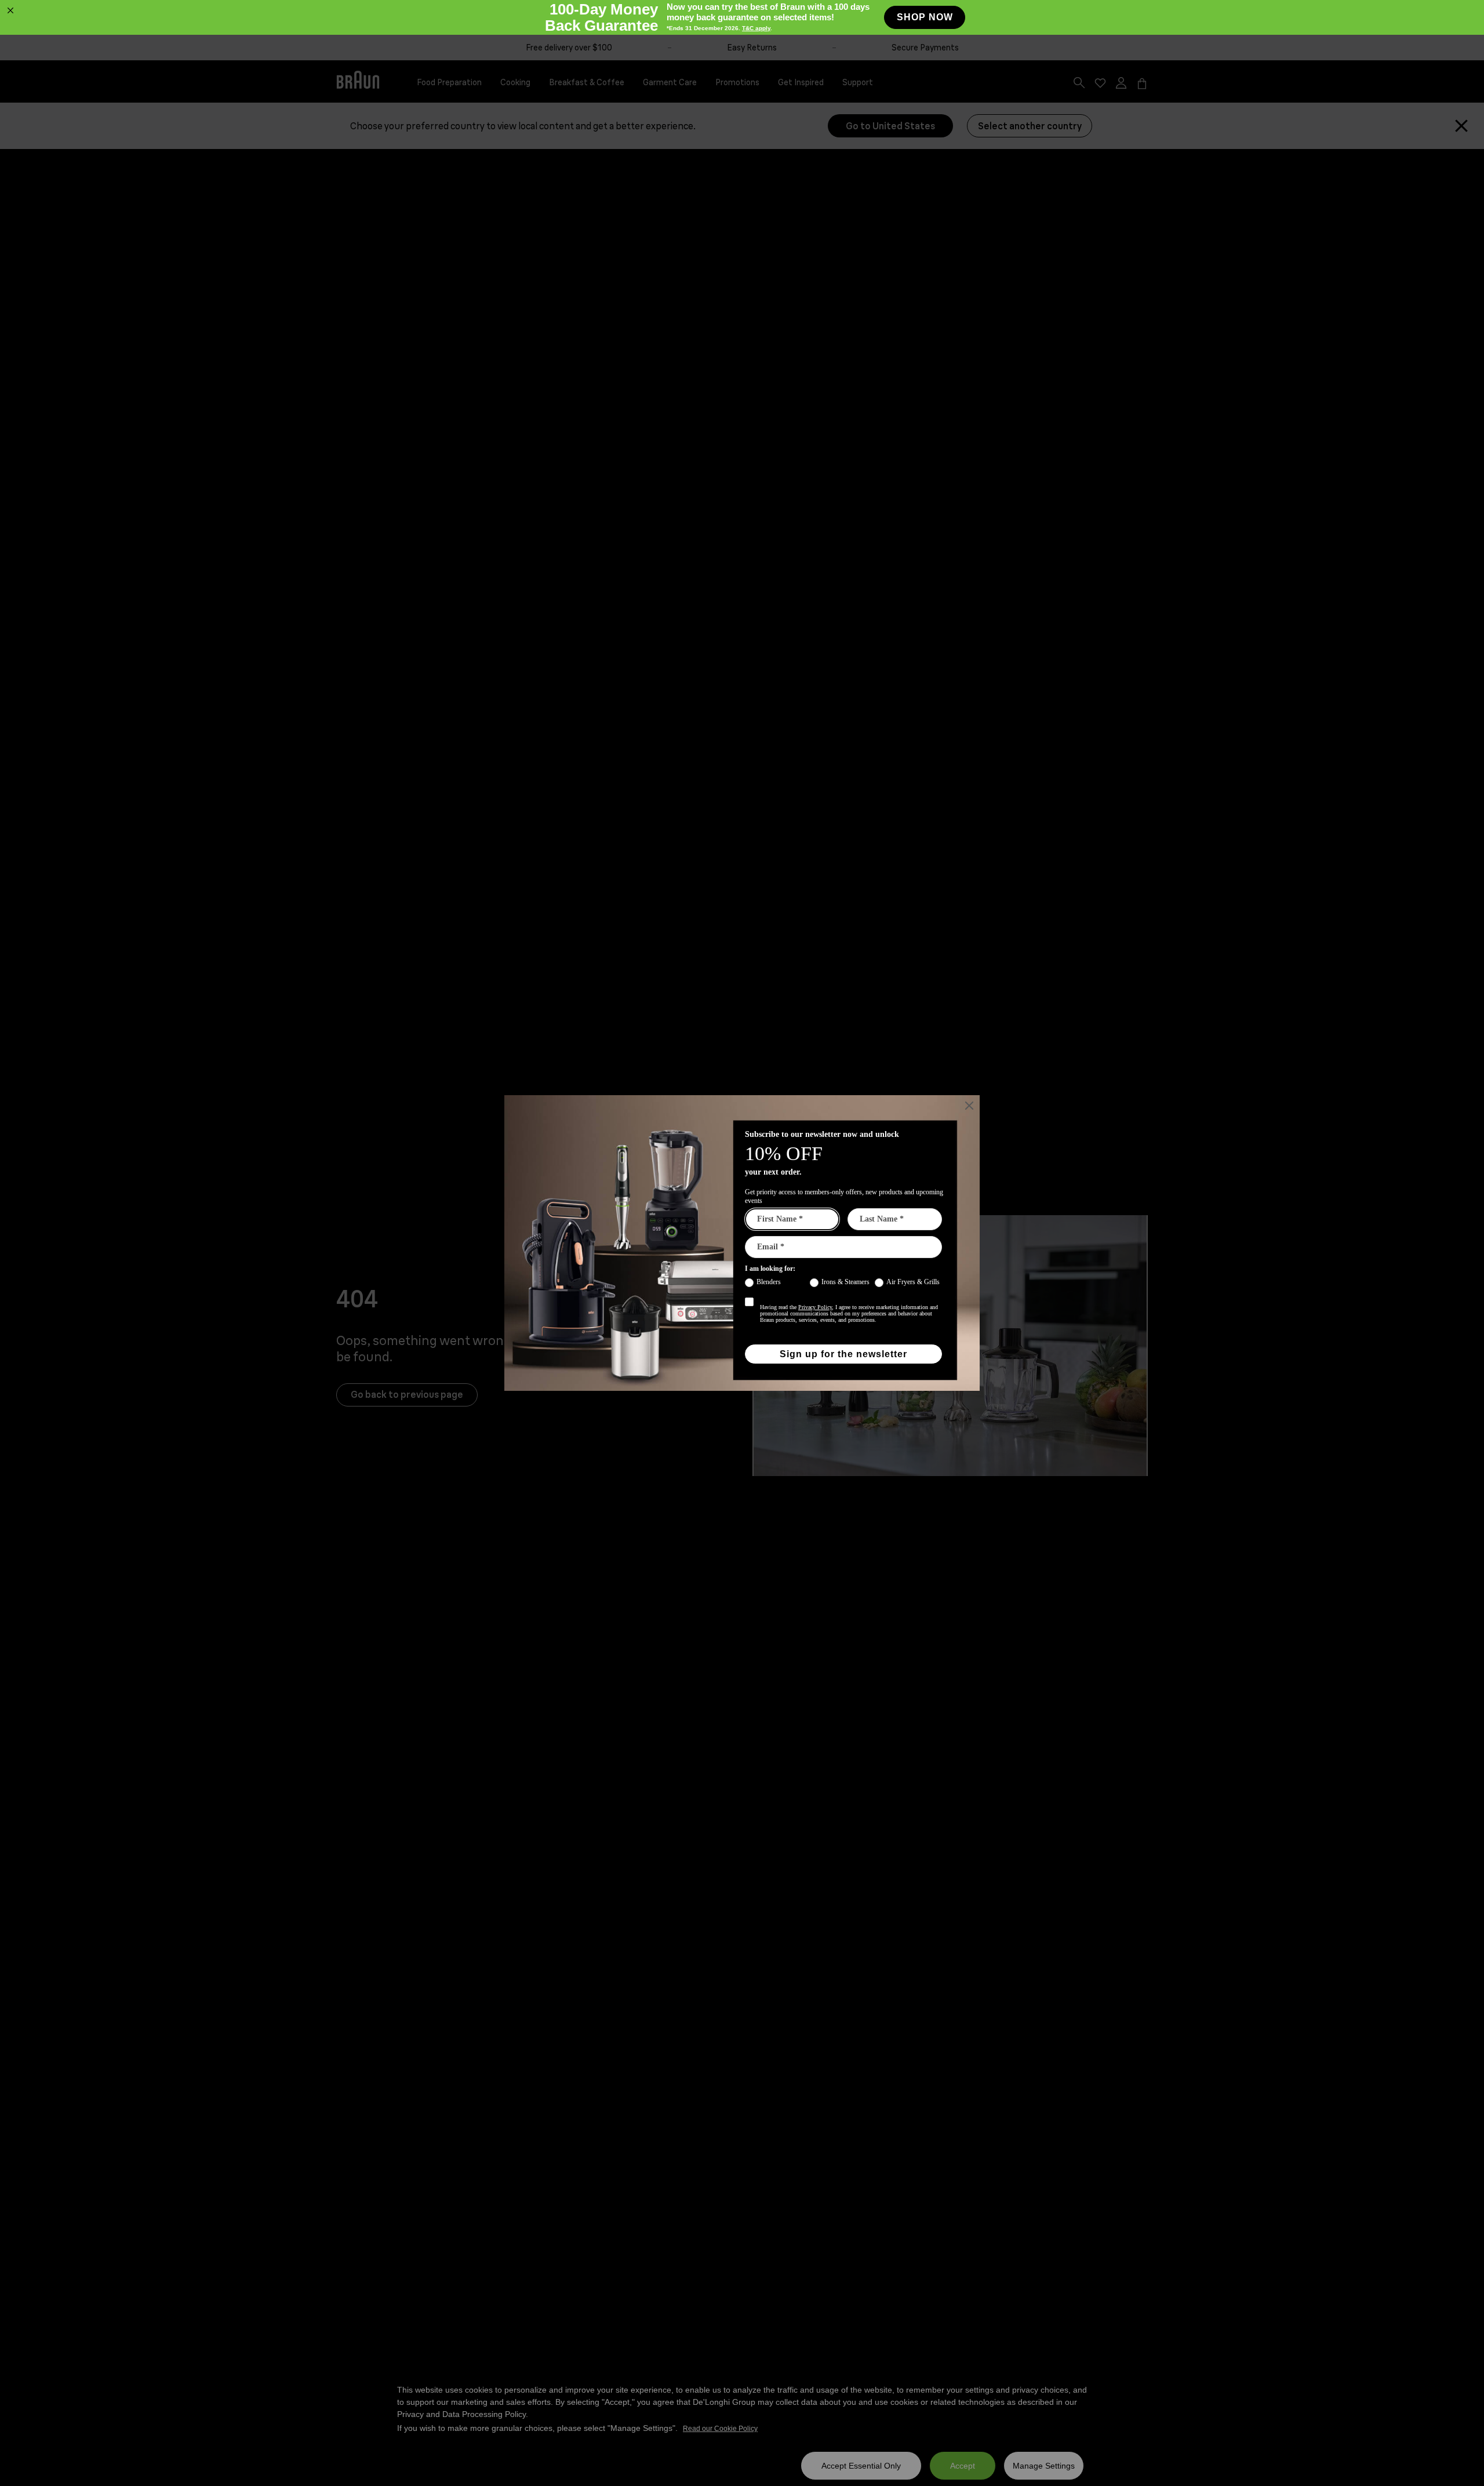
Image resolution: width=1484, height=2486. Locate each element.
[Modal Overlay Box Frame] (742, 17)
